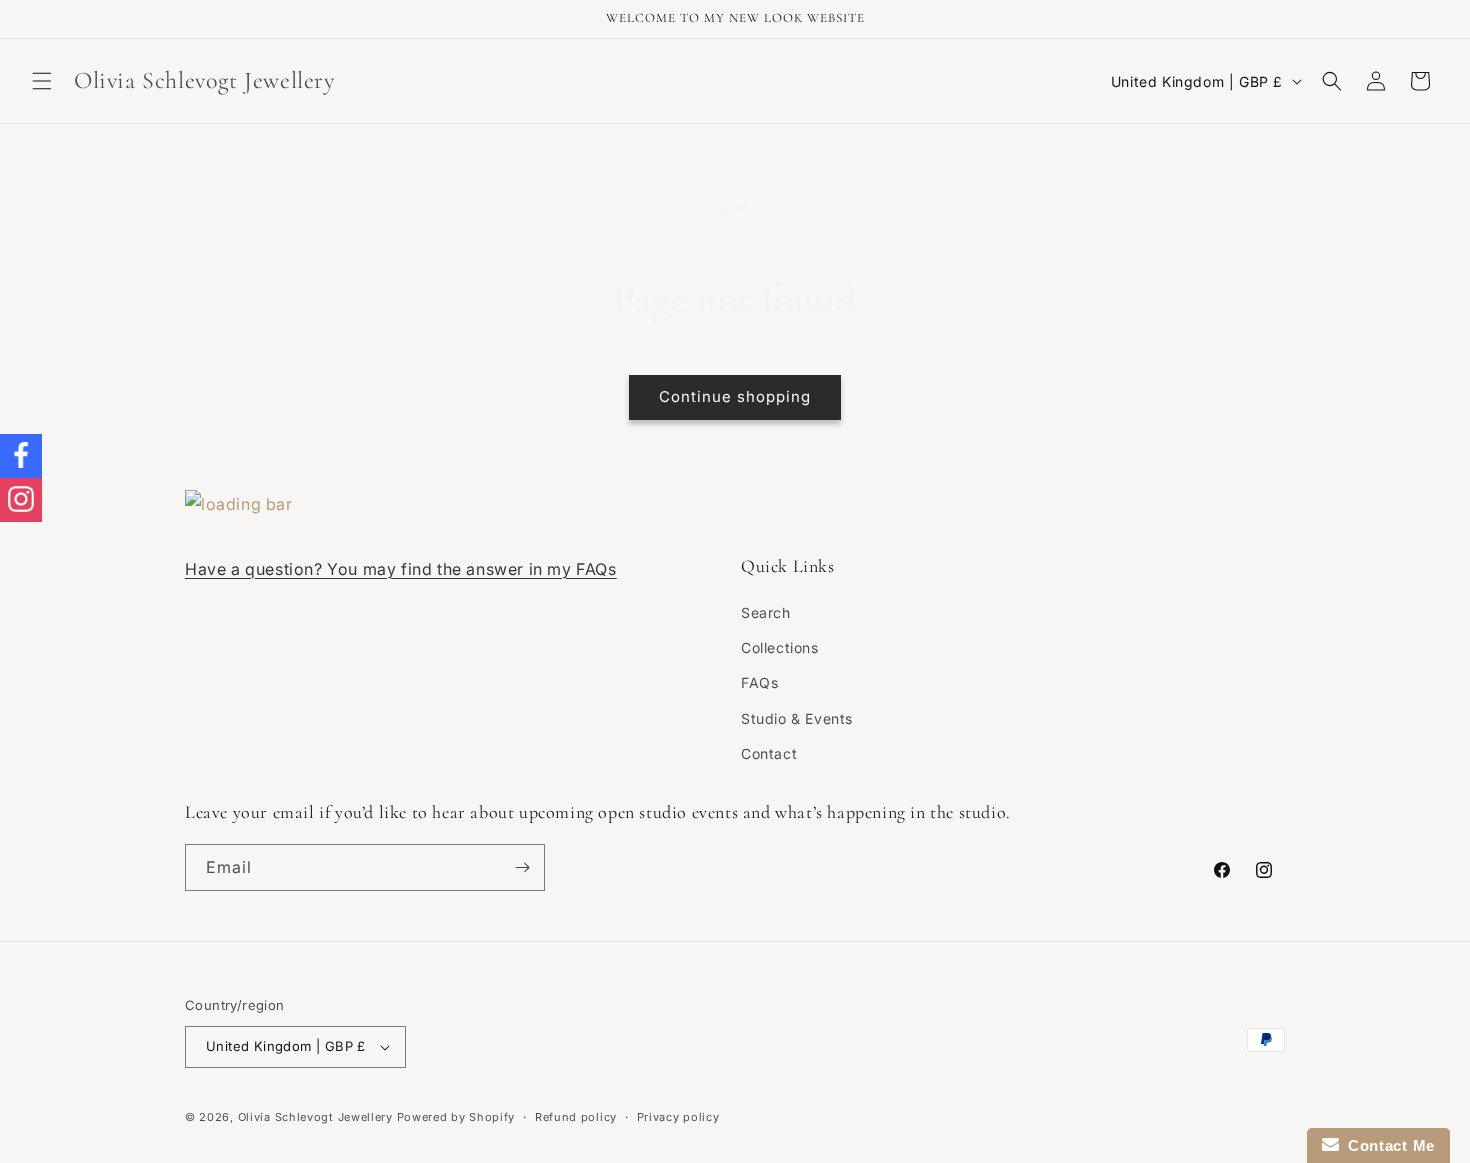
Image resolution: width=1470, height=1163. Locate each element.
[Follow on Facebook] (21, 456)
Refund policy (576, 1117)
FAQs (759, 682)
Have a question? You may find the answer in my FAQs (401, 569)
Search (766, 612)
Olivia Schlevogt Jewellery (315, 1117)
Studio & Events (797, 718)
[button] (42, 81)
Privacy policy (678, 1117)
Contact (769, 753)
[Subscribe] (522, 867)
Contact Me (1387, 1145)
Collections (780, 647)
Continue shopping (735, 396)
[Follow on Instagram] (21, 500)
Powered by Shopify (456, 1117)
